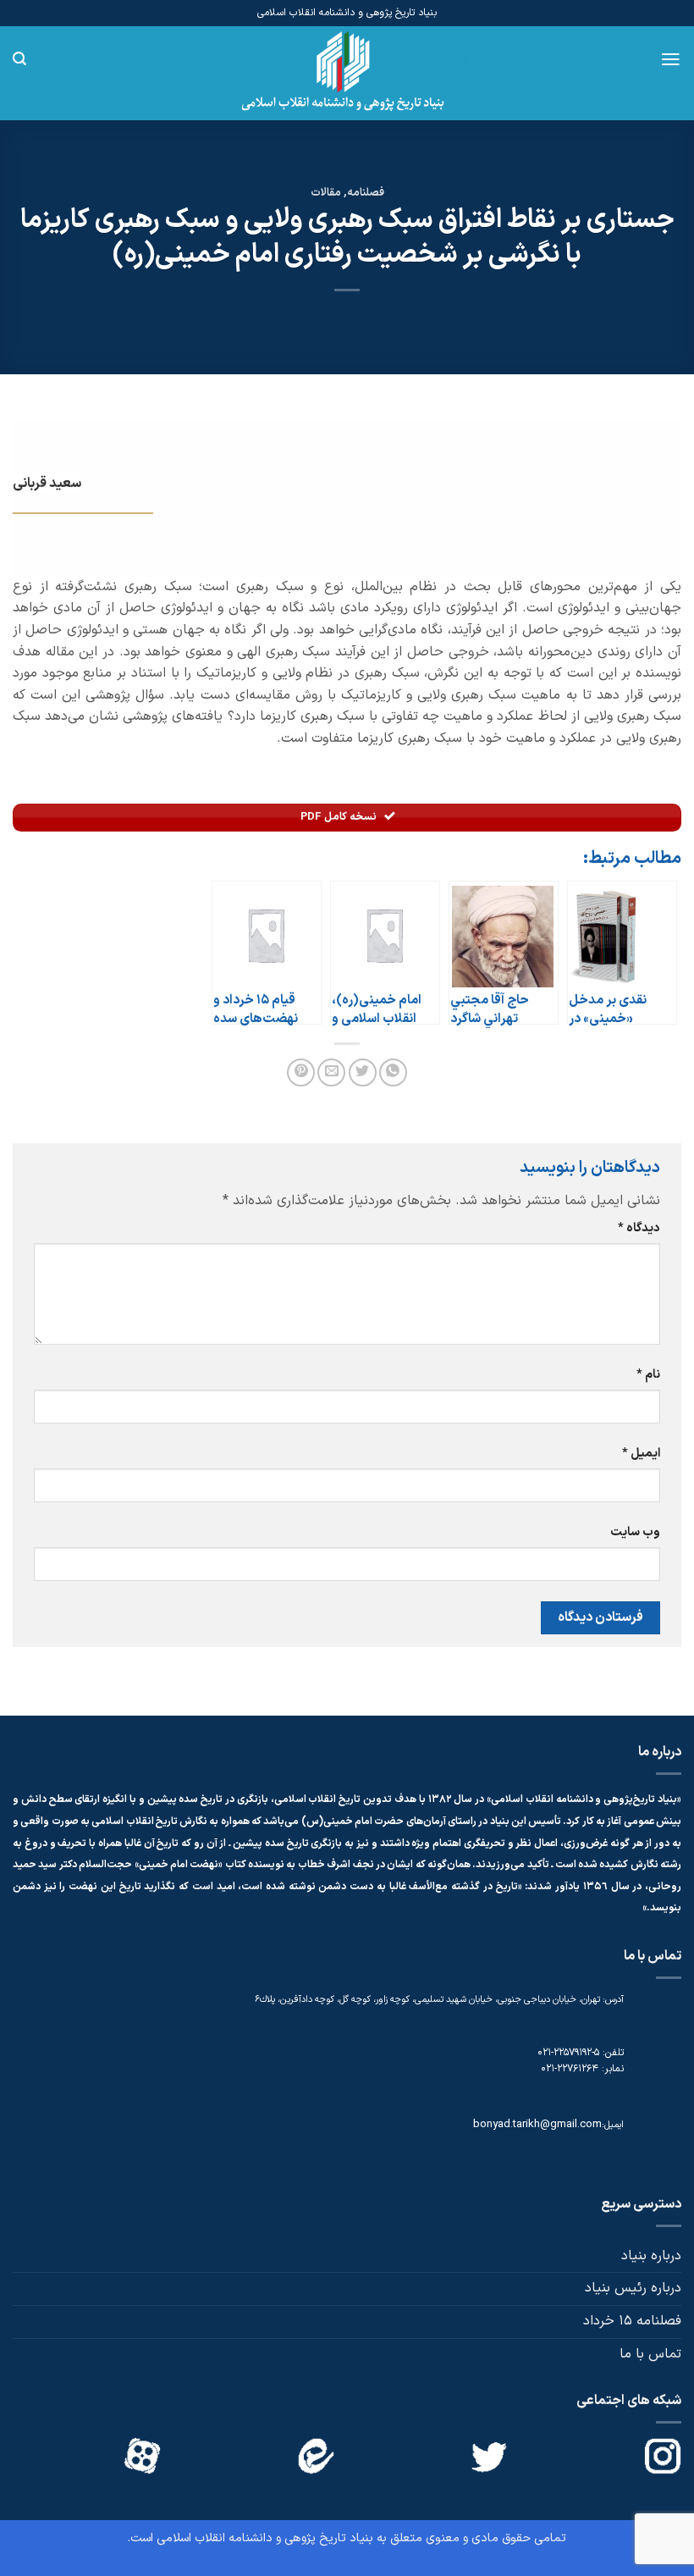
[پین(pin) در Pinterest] (301, 1072)
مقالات (326, 193)
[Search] (19, 59)
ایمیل (641, 1454)
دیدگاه (639, 1228)
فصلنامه (366, 193)
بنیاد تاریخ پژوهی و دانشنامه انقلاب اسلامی (265, 2538)
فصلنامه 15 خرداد (632, 2321)
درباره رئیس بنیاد (633, 2288)
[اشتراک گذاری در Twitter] (363, 1072)
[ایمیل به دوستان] (331, 1072)
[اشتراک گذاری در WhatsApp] (393, 1072)
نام (648, 1375)
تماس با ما (650, 2354)
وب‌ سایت (635, 1532)
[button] (671, 59)
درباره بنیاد (651, 2256)
